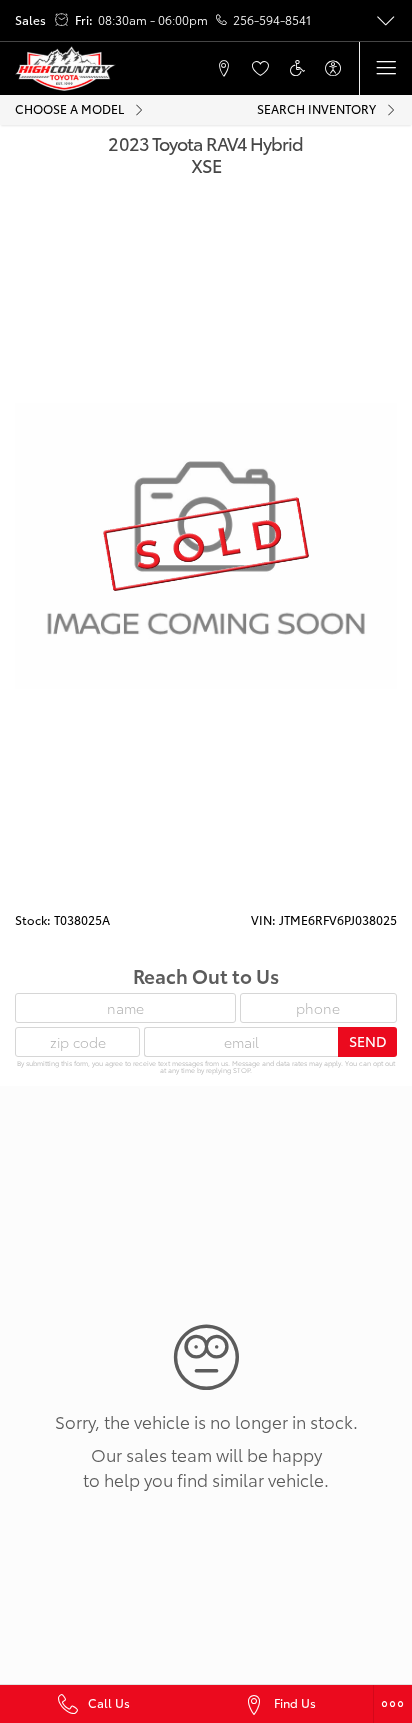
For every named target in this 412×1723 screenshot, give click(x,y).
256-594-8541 (272, 20)
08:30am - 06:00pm (153, 20)
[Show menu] (385, 68)
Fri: (84, 20)
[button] (151, 68)
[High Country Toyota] (65, 69)
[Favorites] (260, 68)
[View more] (385, 21)
